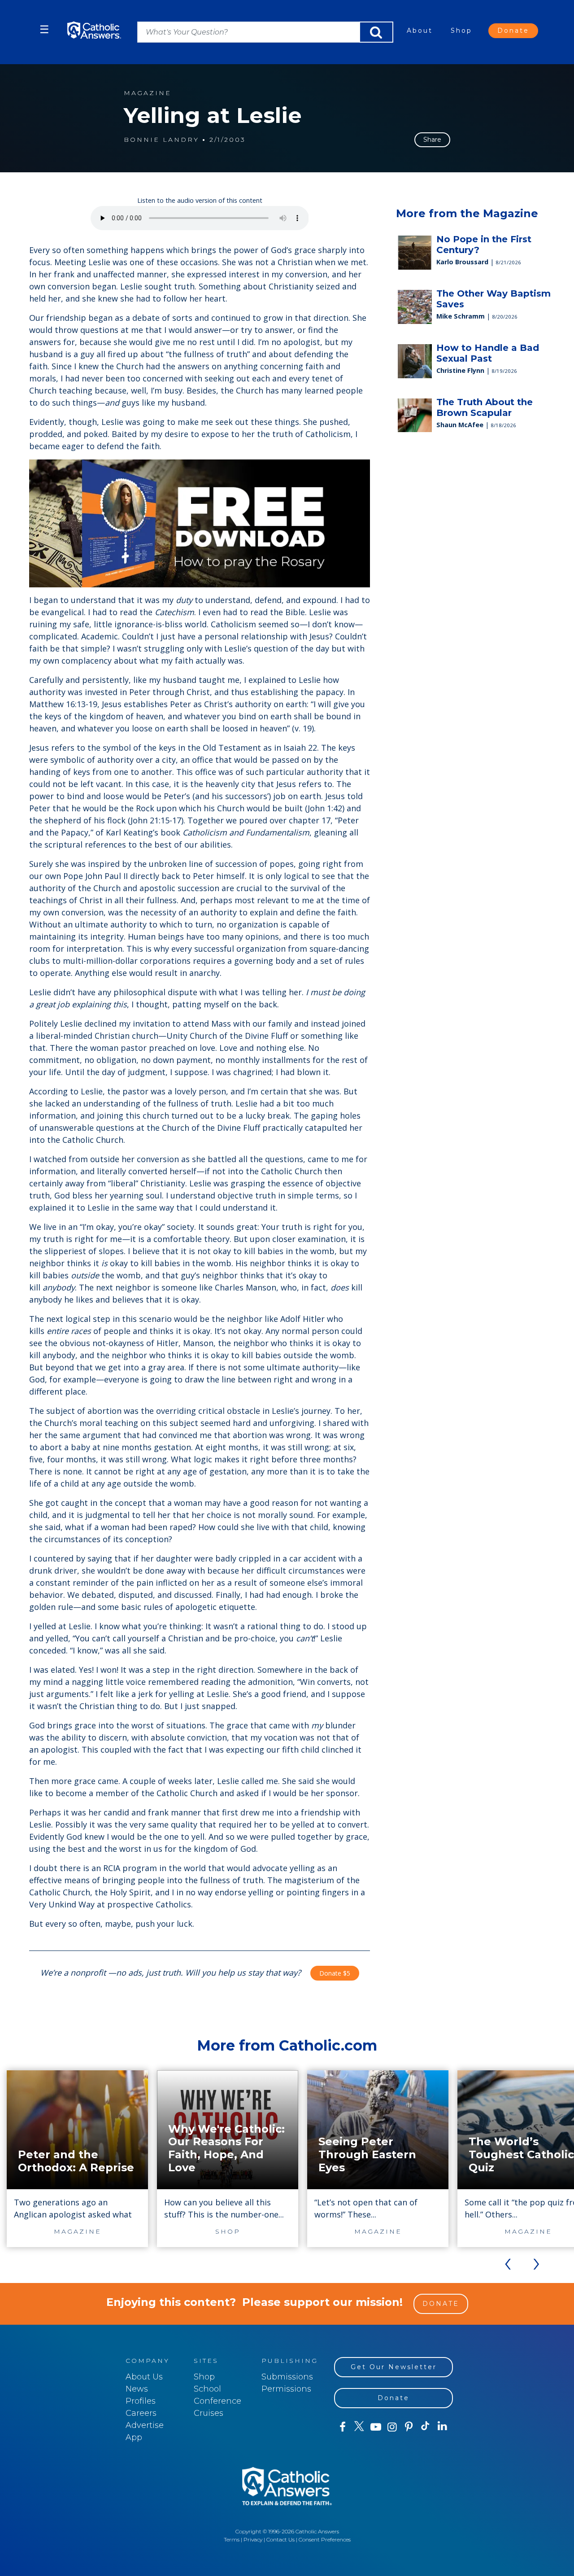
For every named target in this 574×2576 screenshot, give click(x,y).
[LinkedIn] (442, 2427)
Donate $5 (335, 1973)
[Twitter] (359, 2427)
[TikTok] (425, 2427)
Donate (513, 31)
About (420, 31)
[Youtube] (376, 2427)
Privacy (253, 2539)
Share (432, 140)
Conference (217, 2401)
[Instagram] (392, 2427)
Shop (461, 31)
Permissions (286, 2389)
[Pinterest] (409, 2427)
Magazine (148, 93)
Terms (232, 2539)
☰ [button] (44, 29)
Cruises (209, 2413)
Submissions (287, 2377)
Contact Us (280, 2539)
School (207, 2389)
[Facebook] (342, 2427)
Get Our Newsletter (394, 2367)
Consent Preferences (325, 2539)
